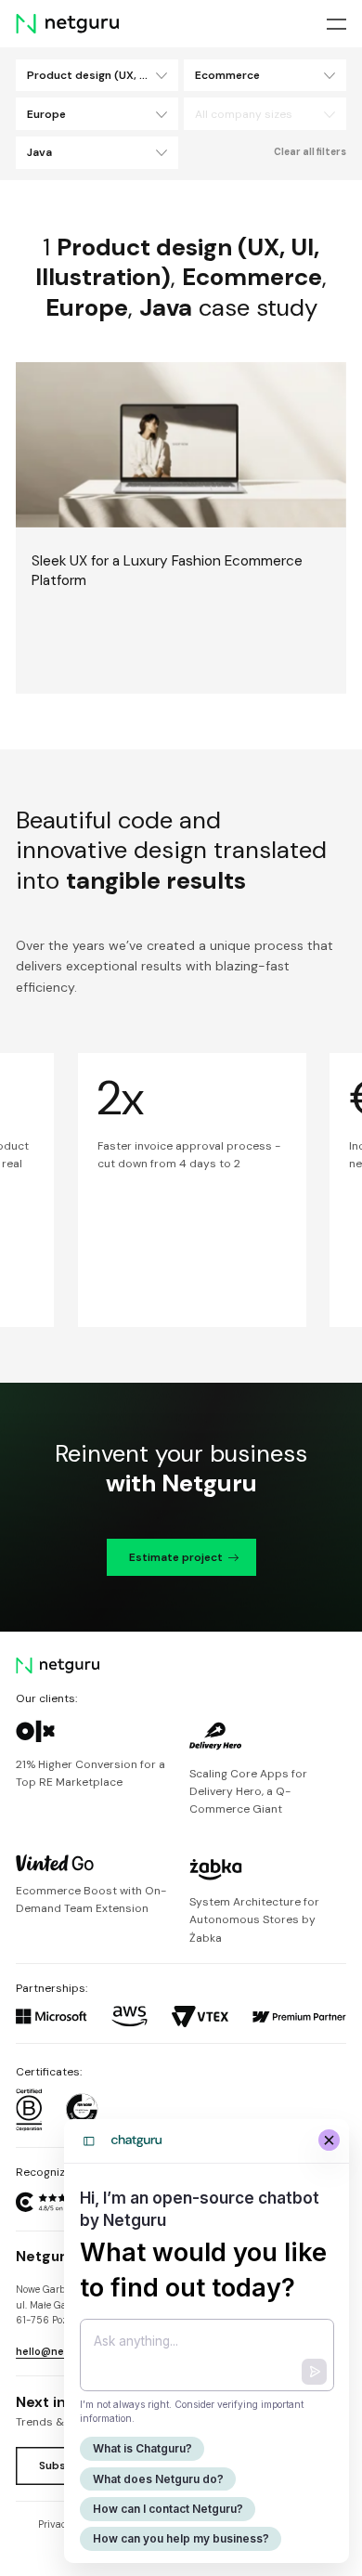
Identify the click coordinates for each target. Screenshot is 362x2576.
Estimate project (176, 1557)
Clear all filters (310, 152)
